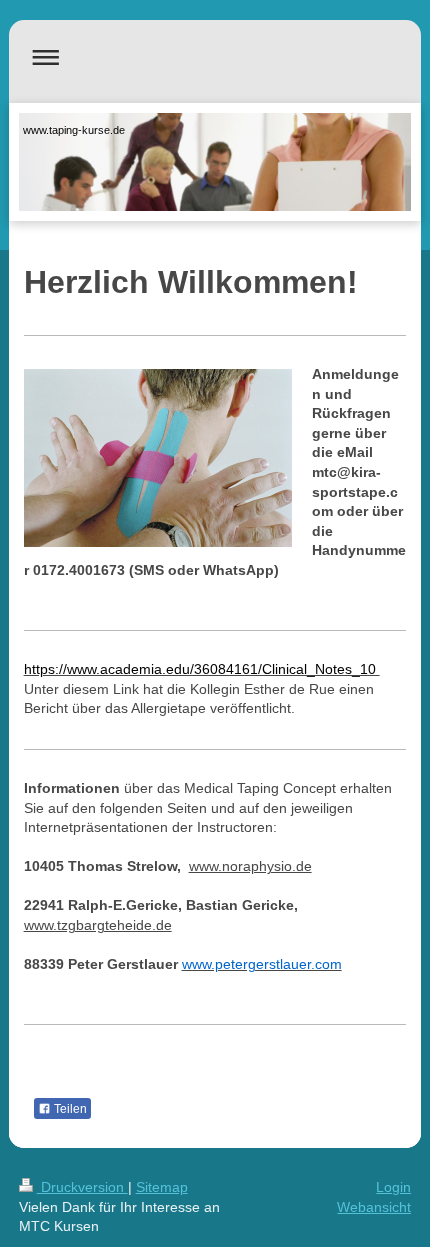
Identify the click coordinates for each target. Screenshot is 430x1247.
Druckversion (82, 1187)
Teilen (69, 1109)
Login (393, 1187)
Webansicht (374, 1207)
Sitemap (162, 1187)
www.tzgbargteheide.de (98, 925)
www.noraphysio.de (250, 866)
